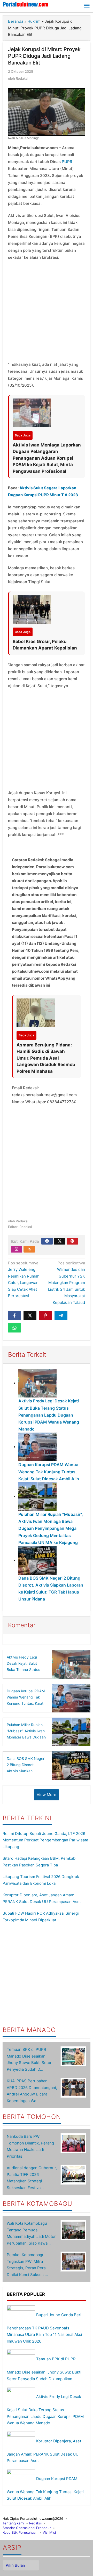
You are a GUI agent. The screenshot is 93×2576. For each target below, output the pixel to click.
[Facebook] (47, 1241)
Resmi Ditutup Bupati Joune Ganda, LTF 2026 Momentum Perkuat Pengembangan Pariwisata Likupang (45, 1840)
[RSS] (29, 1249)
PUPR (67, 162)
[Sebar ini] (14, 1316)
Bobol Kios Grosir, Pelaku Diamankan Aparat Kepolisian (45, 645)
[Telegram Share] (61, 1316)
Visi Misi (49, 2532)
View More (47, 1795)
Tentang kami (13, 2523)
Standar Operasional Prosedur (27, 2528)
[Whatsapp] (14, 1328)
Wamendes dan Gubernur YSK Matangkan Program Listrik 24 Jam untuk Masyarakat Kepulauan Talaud (67, 1283)
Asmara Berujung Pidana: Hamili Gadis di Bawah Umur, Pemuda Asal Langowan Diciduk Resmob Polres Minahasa (46, 1058)
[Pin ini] (45, 1316)
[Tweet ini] (30, 1316)
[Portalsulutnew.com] (26, 4)
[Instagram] (17, 1249)
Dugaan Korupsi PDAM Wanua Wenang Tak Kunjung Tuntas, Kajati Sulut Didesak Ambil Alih (49, 1472)
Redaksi (35, 2523)
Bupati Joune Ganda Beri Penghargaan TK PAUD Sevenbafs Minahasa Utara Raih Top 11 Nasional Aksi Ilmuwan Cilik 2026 (44, 2328)
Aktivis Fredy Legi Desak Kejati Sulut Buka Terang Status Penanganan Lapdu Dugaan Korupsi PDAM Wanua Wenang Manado (49, 1415)
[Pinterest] (72, 1241)
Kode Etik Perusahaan (20, 2532)
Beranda (16, 21)
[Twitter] (60, 1241)
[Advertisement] (47, 312)
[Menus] (87, 6)
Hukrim (34, 21)
